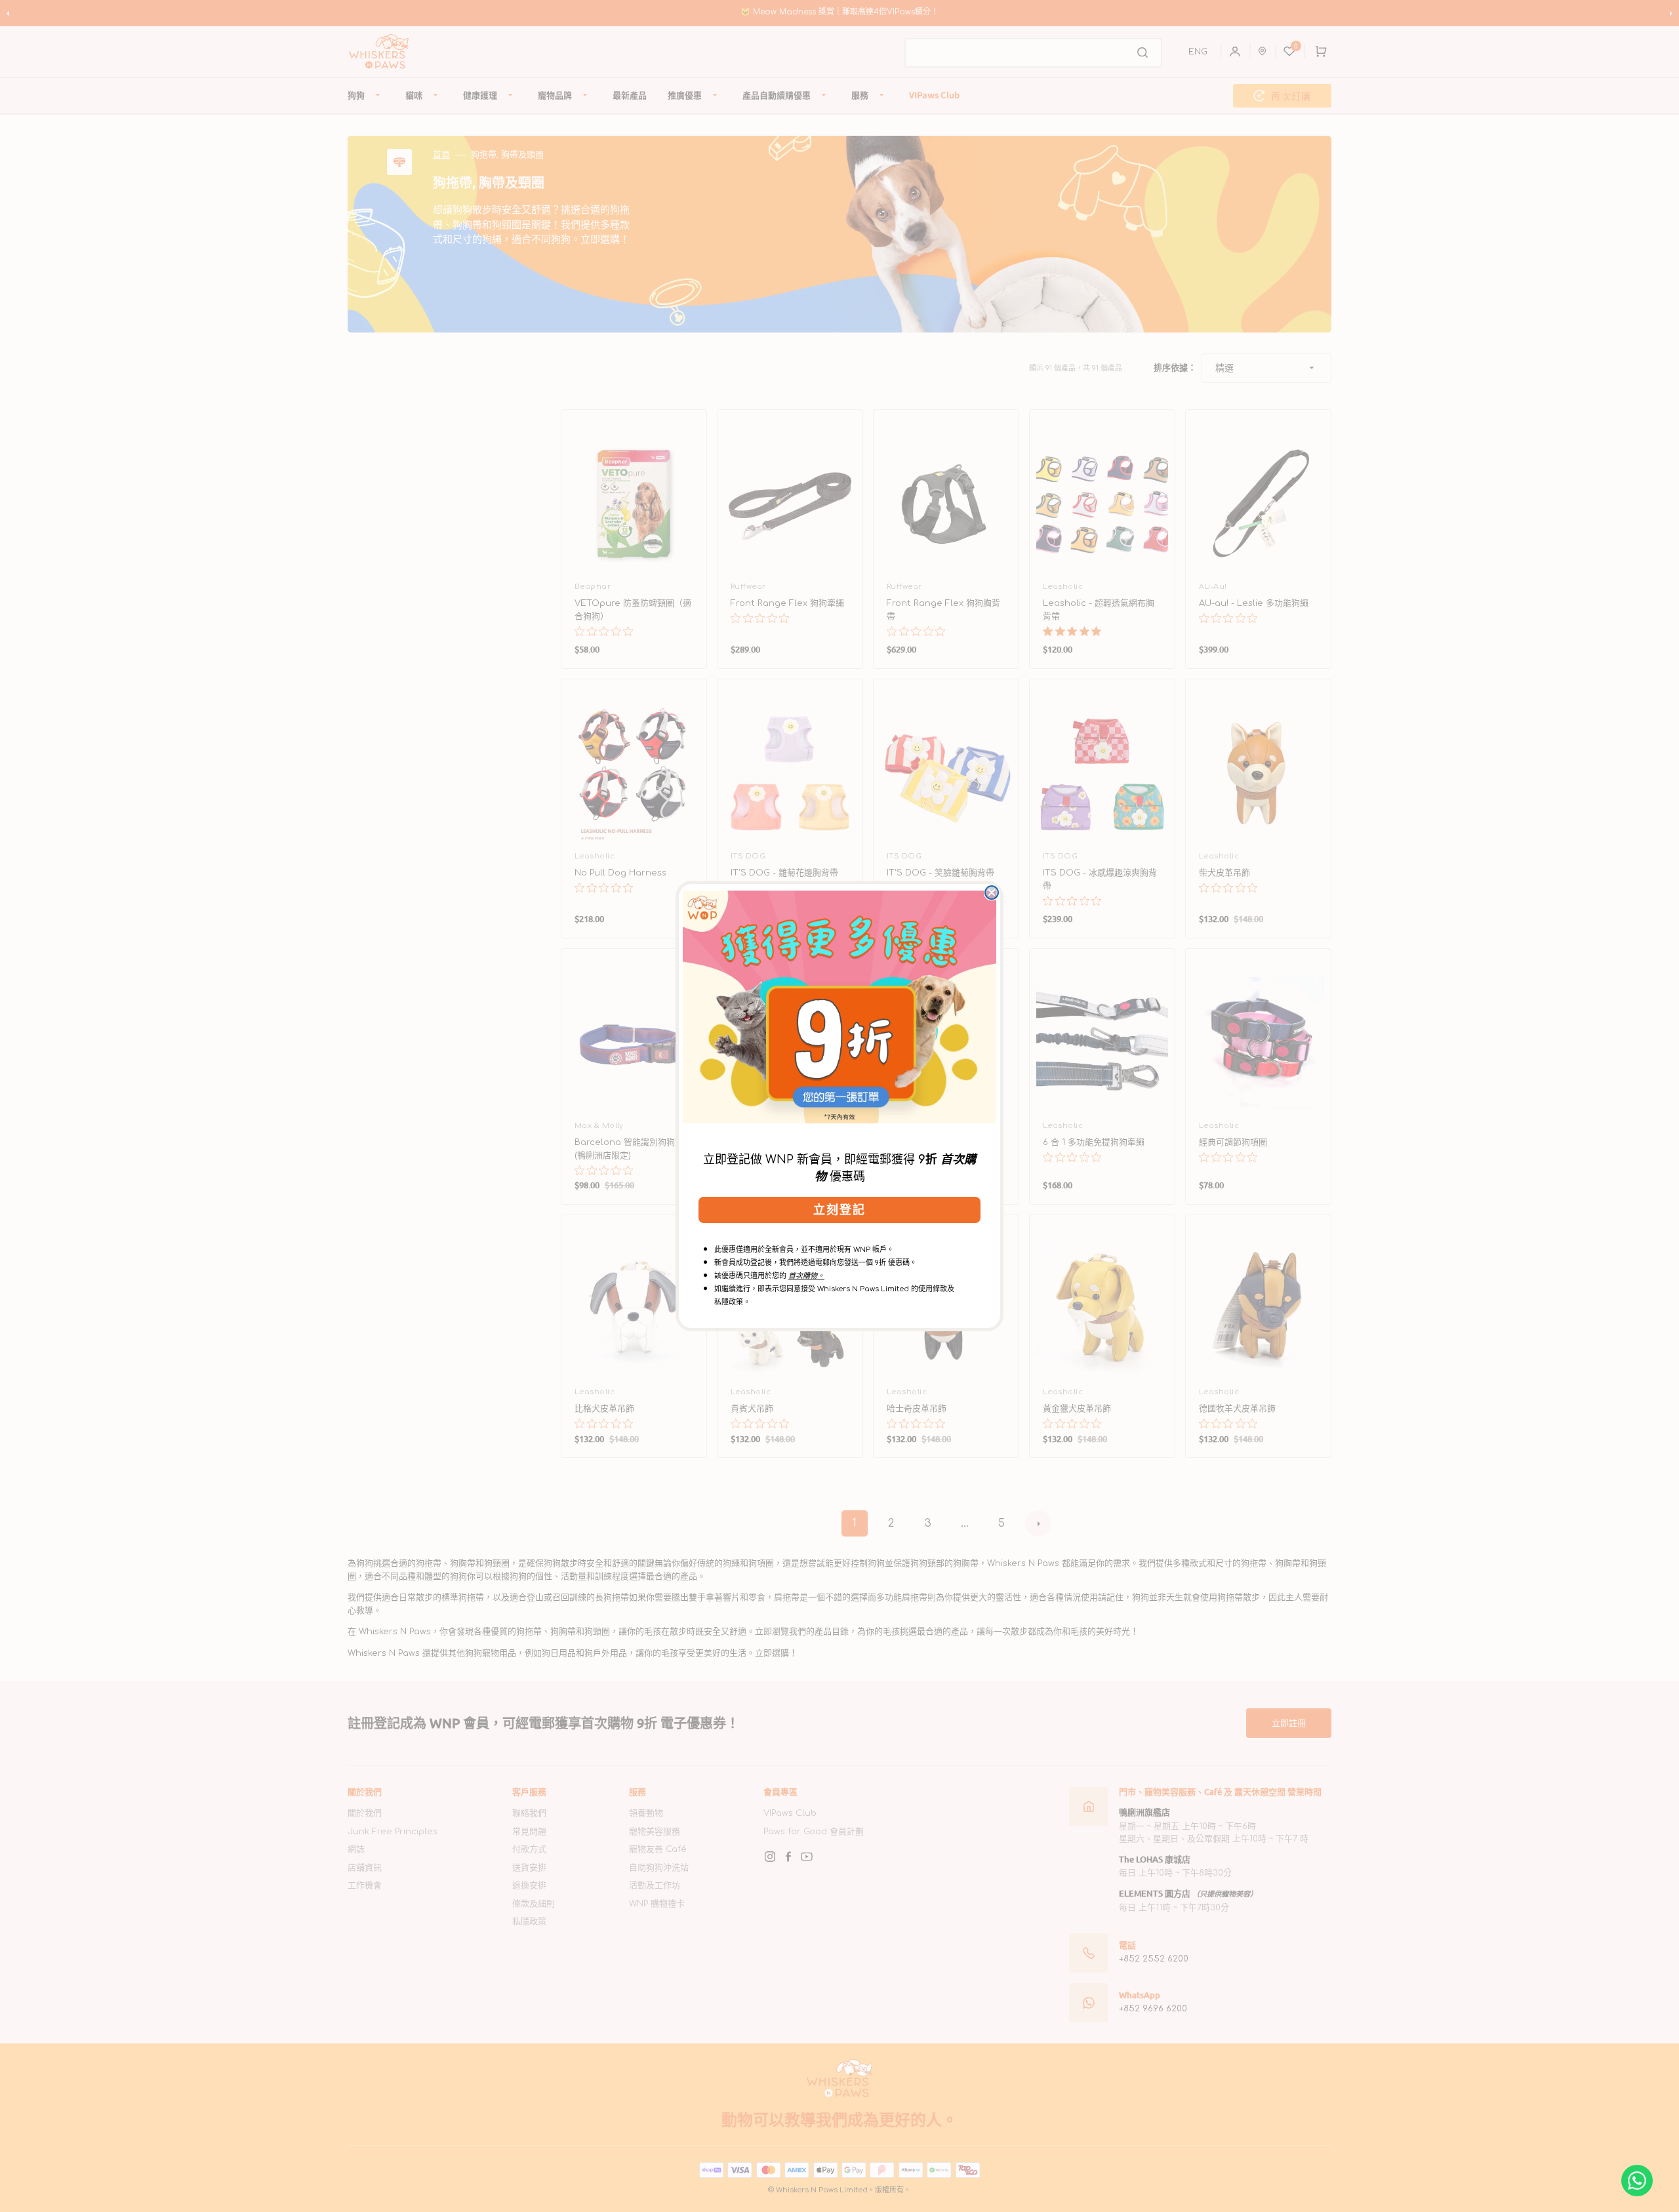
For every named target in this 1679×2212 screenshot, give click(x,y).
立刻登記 (839, 1210)
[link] (839, 1007)
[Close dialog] (992, 893)
